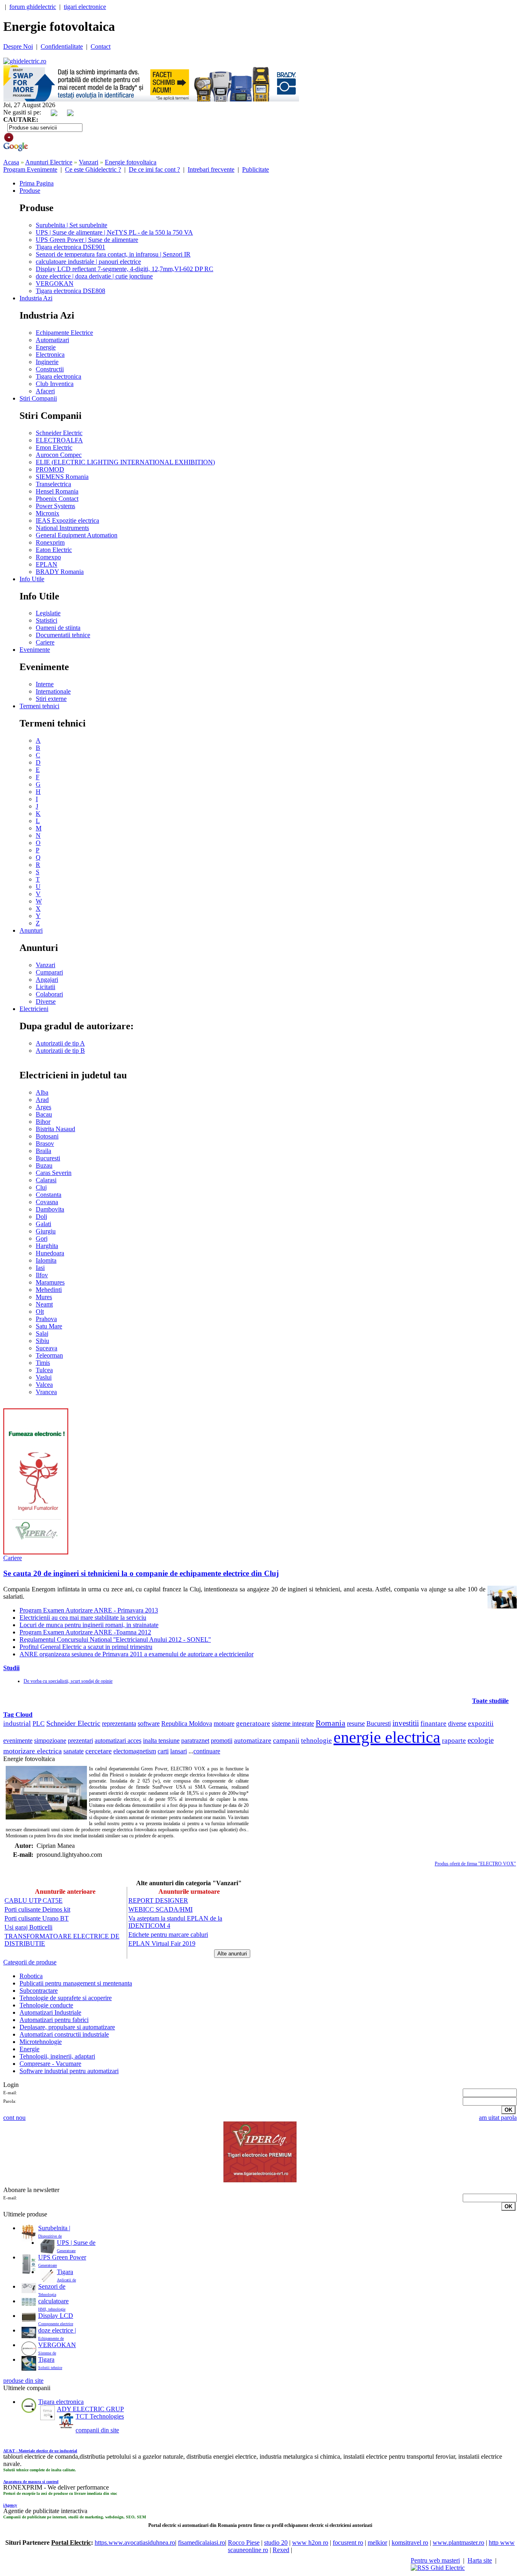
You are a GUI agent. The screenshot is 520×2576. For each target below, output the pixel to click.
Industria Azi (36, 298)
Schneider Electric (59, 433)
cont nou (14, 2118)
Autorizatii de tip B (60, 1051)
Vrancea (46, 1392)
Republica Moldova (187, 1723)
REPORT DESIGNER (158, 1900)
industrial (17, 1723)
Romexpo (48, 557)
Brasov (45, 1144)
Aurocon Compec (59, 455)
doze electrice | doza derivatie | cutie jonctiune (94, 276)
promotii (222, 1741)
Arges (43, 1107)
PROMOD (50, 469)
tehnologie (316, 1741)
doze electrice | (57, 2330)
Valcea (44, 1385)
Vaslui (44, 1377)
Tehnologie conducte (46, 2005)
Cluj (41, 1187)
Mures (44, 1297)
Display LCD (56, 2316)
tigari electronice (85, 7)
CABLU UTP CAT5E (34, 1900)
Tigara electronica (58, 376)
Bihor (43, 1122)
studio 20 (276, 2543)
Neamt (44, 1304)
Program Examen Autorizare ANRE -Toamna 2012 (85, 1632)
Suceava (47, 1348)
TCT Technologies (100, 2416)
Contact (101, 46)
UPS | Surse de (76, 2243)
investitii (406, 1723)
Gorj (42, 1238)
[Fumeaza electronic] (36, 1552)
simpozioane (50, 1741)
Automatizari (52, 340)
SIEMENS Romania (62, 477)
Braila (43, 1151)
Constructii (50, 369)
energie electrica (387, 1737)
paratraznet (195, 1741)
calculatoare (53, 2301)
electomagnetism (135, 1751)
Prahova (46, 1319)
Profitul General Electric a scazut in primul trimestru (86, 1647)
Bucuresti (48, 1158)
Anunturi (31, 930)
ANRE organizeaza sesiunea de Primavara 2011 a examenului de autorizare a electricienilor (136, 1654)
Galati (43, 1224)
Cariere (45, 642)
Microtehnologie (41, 2042)
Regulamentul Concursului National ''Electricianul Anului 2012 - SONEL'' (115, 1639)
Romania (330, 1723)
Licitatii (45, 987)
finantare (433, 1723)
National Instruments (62, 528)
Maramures (50, 1282)
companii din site (97, 2430)
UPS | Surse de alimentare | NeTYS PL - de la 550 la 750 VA (114, 232)
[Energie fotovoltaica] (46, 1793)
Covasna (47, 1202)
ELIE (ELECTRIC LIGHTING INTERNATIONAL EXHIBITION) (125, 462)
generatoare (253, 1723)
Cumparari (49, 972)
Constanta (49, 1195)
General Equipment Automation (77, 535)
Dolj (41, 1217)
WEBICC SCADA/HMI (160, 1909)
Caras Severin (54, 1173)
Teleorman (49, 1355)
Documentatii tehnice (63, 635)
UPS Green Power (62, 2257)
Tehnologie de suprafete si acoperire (66, 1998)
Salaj (42, 1333)
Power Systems (55, 506)
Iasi (40, 1268)
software (149, 1723)
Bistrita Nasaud (55, 1129)
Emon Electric (54, 447)
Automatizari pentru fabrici (54, 2020)
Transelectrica (53, 484)
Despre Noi (18, 46)
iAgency (10, 2505)
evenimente (18, 1741)
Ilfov (42, 1275)
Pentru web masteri (435, 2560)
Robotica (31, 1976)
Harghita (47, 1246)
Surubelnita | (54, 2228)
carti (163, 1751)
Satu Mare (49, 1326)
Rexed (281, 2550)
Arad (42, 1100)
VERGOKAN (55, 283)
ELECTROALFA (59, 440)
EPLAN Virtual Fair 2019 (162, 1943)
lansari (179, 1751)
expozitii (481, 1723)
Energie (46, 347)
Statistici (47, 620)
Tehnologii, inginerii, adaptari (57, 2056)
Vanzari (89, 162)
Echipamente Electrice (64, 333)
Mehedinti (49, 1290)
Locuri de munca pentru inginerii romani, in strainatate (89, 1625)
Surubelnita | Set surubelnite (71, 225)
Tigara (65, 2272)
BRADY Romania (60, 572)
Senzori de (52, 2286)
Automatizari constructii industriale (64, 2034)
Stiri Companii (38, 398)
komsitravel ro (410, 2543)
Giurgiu (46, 1231)
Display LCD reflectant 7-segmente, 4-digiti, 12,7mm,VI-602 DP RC (125, 269)
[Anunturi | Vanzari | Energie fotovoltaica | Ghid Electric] (25, 61)
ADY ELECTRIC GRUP (90, 2409)
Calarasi (46, 1180)
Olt (40, 1312)
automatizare (253, 1741)
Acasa (11, 162)
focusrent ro (348, 2543)
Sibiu (42, 1341)
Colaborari (49, 994)
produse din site (23, 2381)
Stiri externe (51, 699)
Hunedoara (50, 1253)
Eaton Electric (54, 550)
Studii (11, 1668)
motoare (224, 1723)
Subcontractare (39, 1991)
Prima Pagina (37, 183)
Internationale (53, 691)
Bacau (44, 1114)
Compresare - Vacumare (50, 2064)
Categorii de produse (30, 1962)
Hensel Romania (57, 491)
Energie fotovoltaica (131, 162)
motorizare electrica (32, 1751)
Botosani (47, 1136)
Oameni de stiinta (58, 628)
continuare (207, 1751)
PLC (39, 1723)
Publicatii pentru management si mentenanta (76, 1983)
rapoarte (454, 1741)
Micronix (48, 513)
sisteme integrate (293, 1723)
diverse (457, 1723)
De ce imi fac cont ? (154, 169)
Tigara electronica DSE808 (70, 291)
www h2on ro (310, 2543)
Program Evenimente (30, 169)
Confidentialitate (62, 46)
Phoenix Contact (57, 499)
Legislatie (48, 613)
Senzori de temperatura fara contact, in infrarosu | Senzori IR (113, 254)
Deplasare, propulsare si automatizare (67, 2027)
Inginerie (47, 362)
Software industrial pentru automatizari (69, 2071)
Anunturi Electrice (49, 162)
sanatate (74, 1751)
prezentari (80, 1741)
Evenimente (35, 650)
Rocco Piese (244, 2543)
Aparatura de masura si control (31, 2482)
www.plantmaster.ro (458, 2543)
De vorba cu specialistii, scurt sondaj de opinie (68, 1681)
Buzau (44, 1165)
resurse (356, 1723)
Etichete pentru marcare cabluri (168, 1935)
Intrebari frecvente (211, 169)
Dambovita (50, 1209)
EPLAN (47, 564)
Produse (30, 191)
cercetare (99, 1751)
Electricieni (34, 1009)
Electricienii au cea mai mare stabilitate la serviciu (83, 1618)
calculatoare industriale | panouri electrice (88, 262)
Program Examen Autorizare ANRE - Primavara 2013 (89, 1610)
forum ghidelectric (33, 7)
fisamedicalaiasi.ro (201, 2543)
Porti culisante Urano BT (37, 1918)
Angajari (47, 980)
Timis (43, 1363)
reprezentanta (119, 1723)
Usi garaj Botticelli (28, 1927)
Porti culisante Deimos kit (37, 1909)
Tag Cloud (18, 1715)
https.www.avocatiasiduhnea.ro (135, 2543)
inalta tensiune (161, 1741)
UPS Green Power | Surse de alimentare (87, 240)
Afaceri (45, 391)
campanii (286, 1741)
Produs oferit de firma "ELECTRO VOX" (475, 1864)
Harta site (480, 2560)
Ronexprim (50, 542)
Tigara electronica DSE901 (70, 247)
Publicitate (256, 169)
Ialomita (46, 1260)
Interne (45, 684)
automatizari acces (118, 1741)
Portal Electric (71, 2543)
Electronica (50, 355)
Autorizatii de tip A (60, 1043)
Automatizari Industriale (50, 2012)
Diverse (46, 1001)
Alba (42, 1092)
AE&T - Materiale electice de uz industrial (40, 2451)
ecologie (481, 1740)
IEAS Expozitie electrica (67, 521)
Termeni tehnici (39, 706)
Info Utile (32, 579)
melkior (377, 2543)
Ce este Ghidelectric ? (93, 169)
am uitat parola (498, 2118)
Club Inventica (55, 384)
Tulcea (44, 1370)
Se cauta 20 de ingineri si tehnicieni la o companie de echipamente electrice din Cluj (141, 1573)
